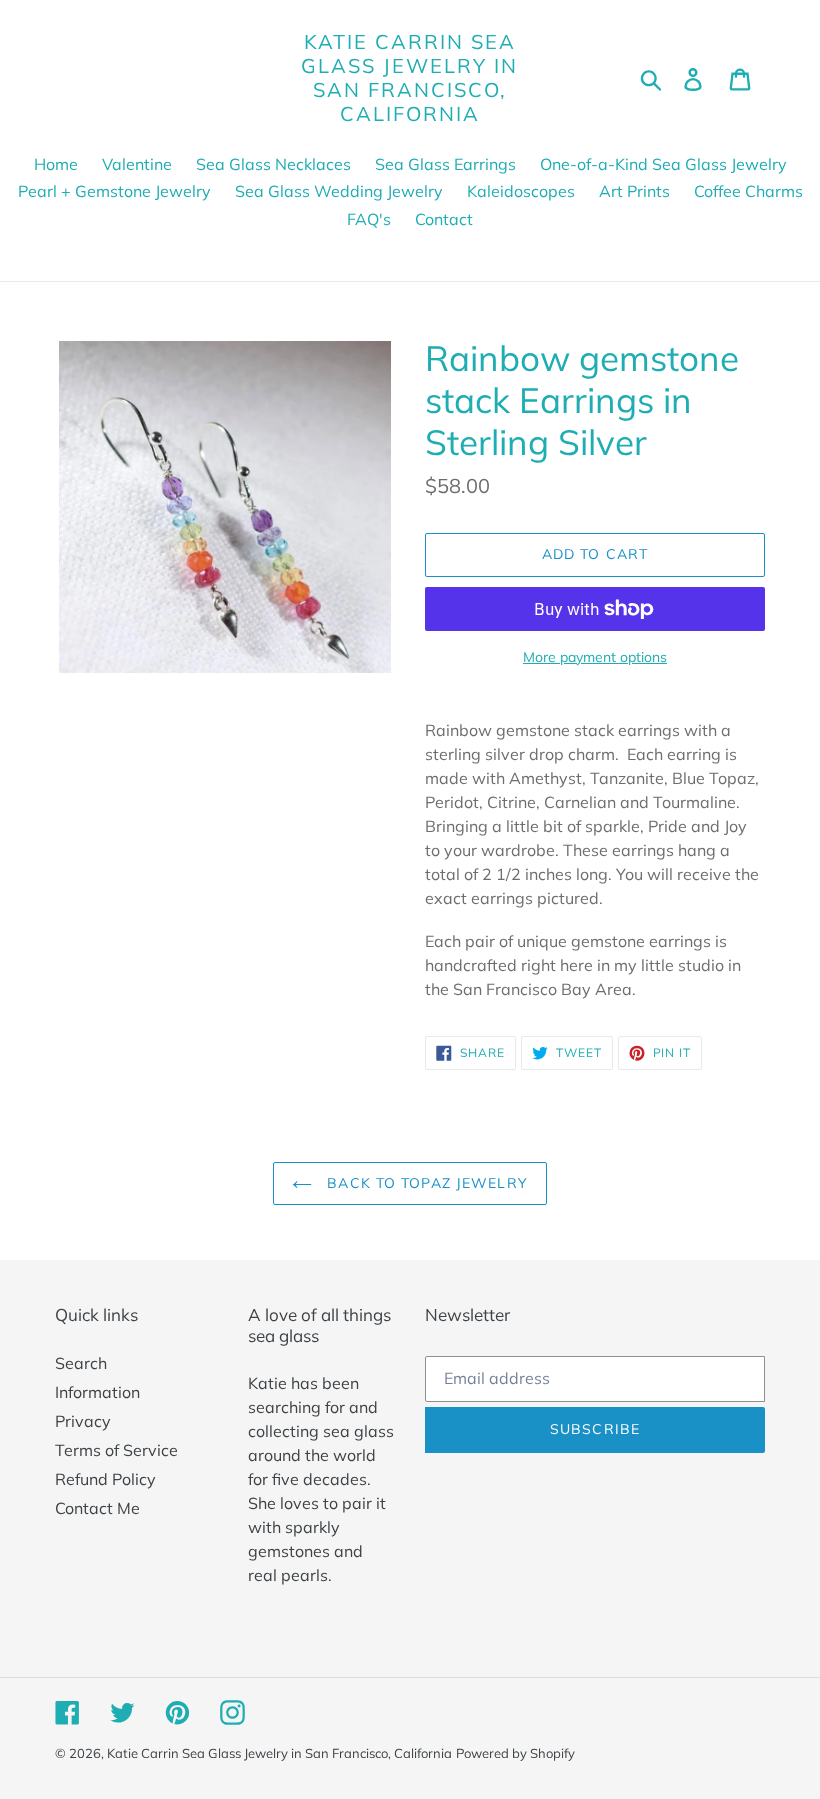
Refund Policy (105, 1479)
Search (81, 1363)
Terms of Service (116, 1450)
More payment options (595, 657)
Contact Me (97, 1508)
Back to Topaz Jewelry (425, 1183)
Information (97, 1392)
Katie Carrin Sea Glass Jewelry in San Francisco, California (409, 78)
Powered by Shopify (515, 1753)
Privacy (83, 1421)
